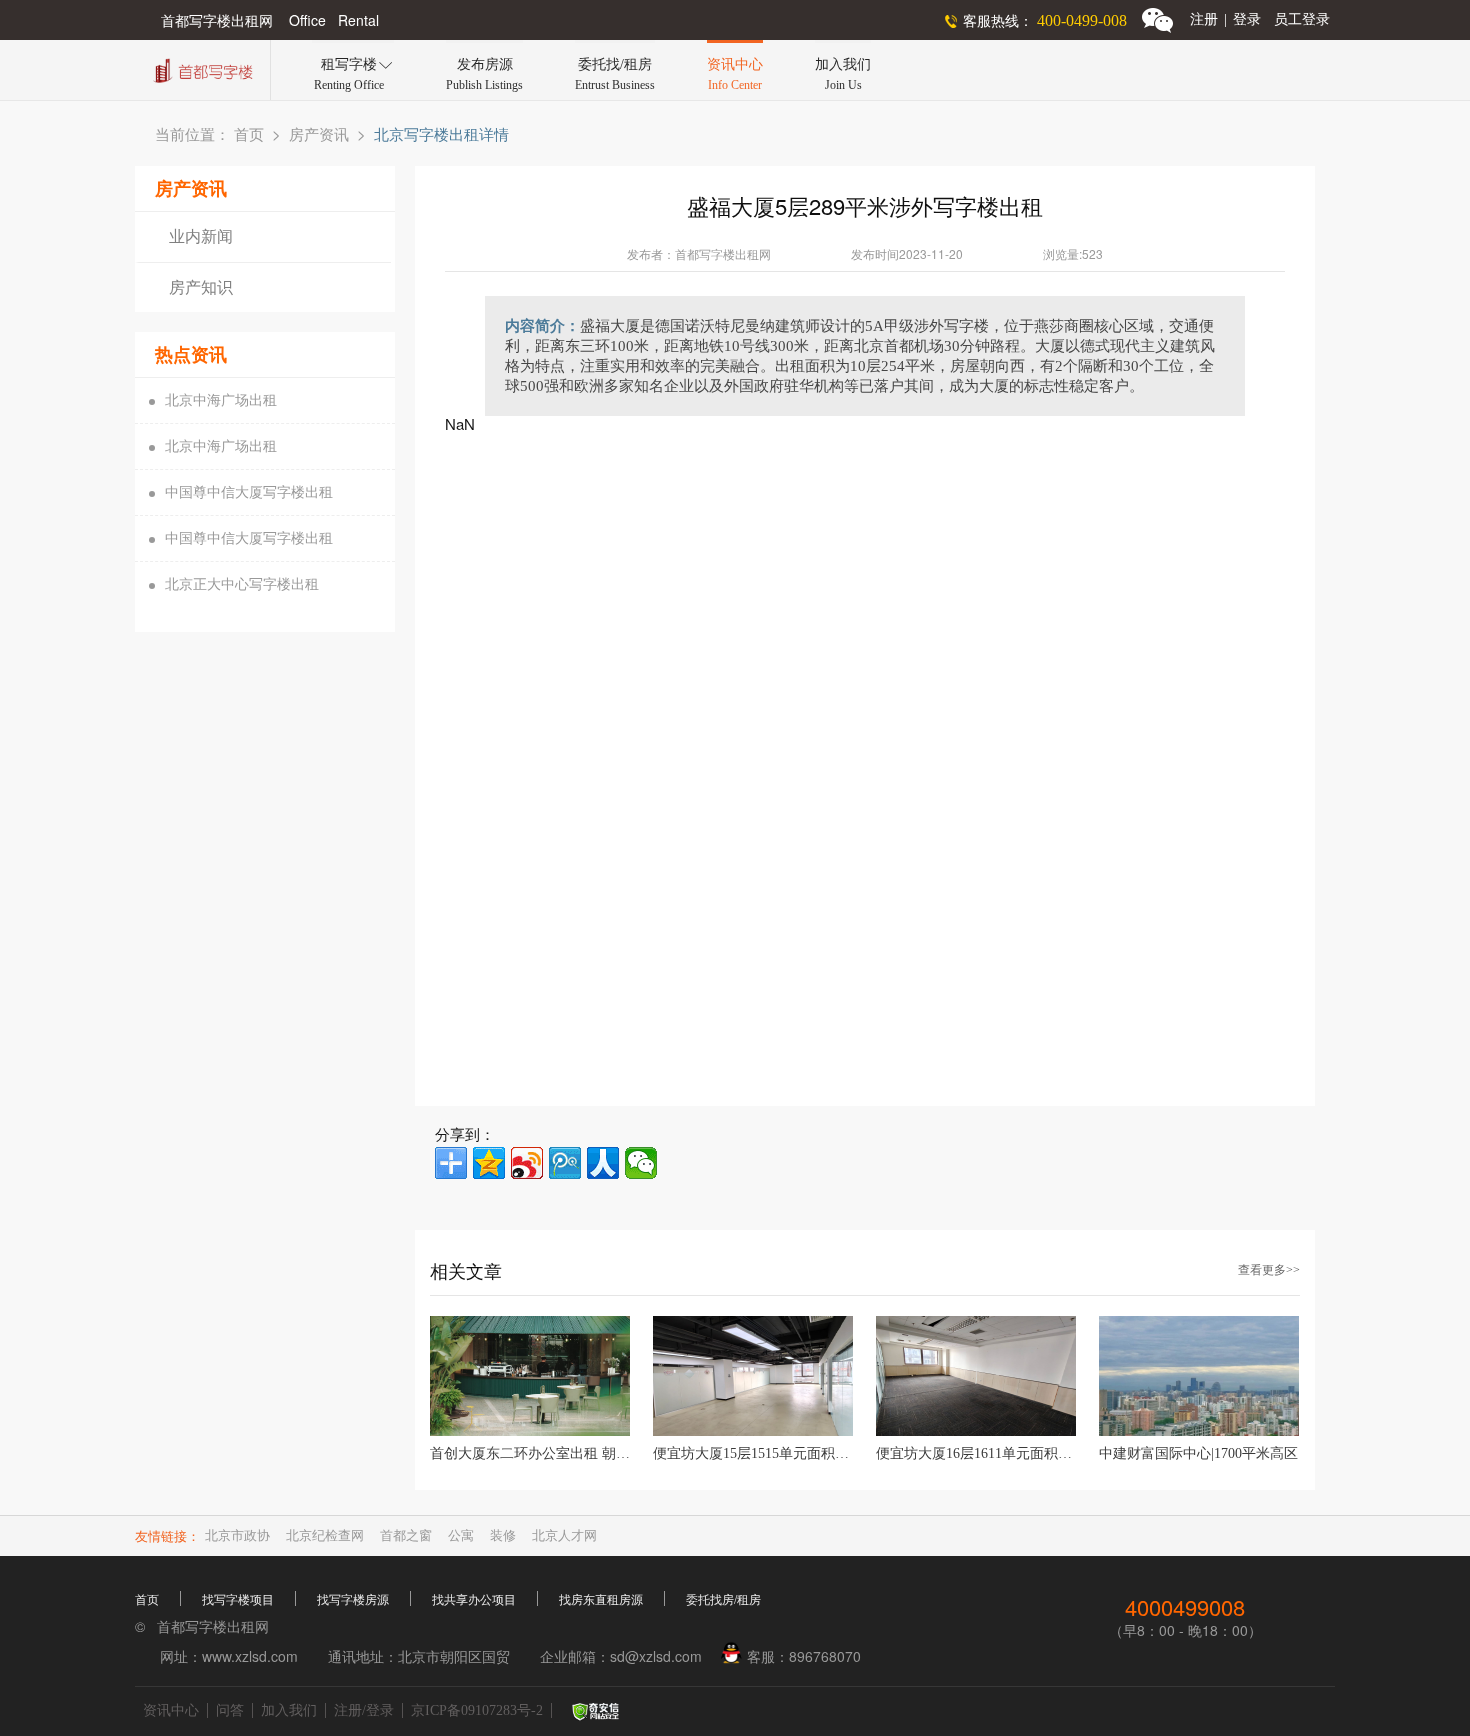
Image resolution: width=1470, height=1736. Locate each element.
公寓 (461, 1535)
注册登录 (1225, 19)
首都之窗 (406, 1535)
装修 (503, 1535)
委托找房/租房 (723, 1600)
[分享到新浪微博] (527, 1163)
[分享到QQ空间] (489, 1163)
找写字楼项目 (238, 1600)
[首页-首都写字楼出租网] (201, 68)
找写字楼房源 (353, 1600)
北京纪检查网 (325, 1535)
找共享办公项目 (474, 1600)
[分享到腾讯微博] (565, 1163)
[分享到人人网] (603, 1163)
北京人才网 (564, 1535)
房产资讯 (319, 135)
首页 (249, 135)
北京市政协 (237, 1535)
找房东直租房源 (601, 1600)
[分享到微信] (641, 1163)
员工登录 (1302, 19)
